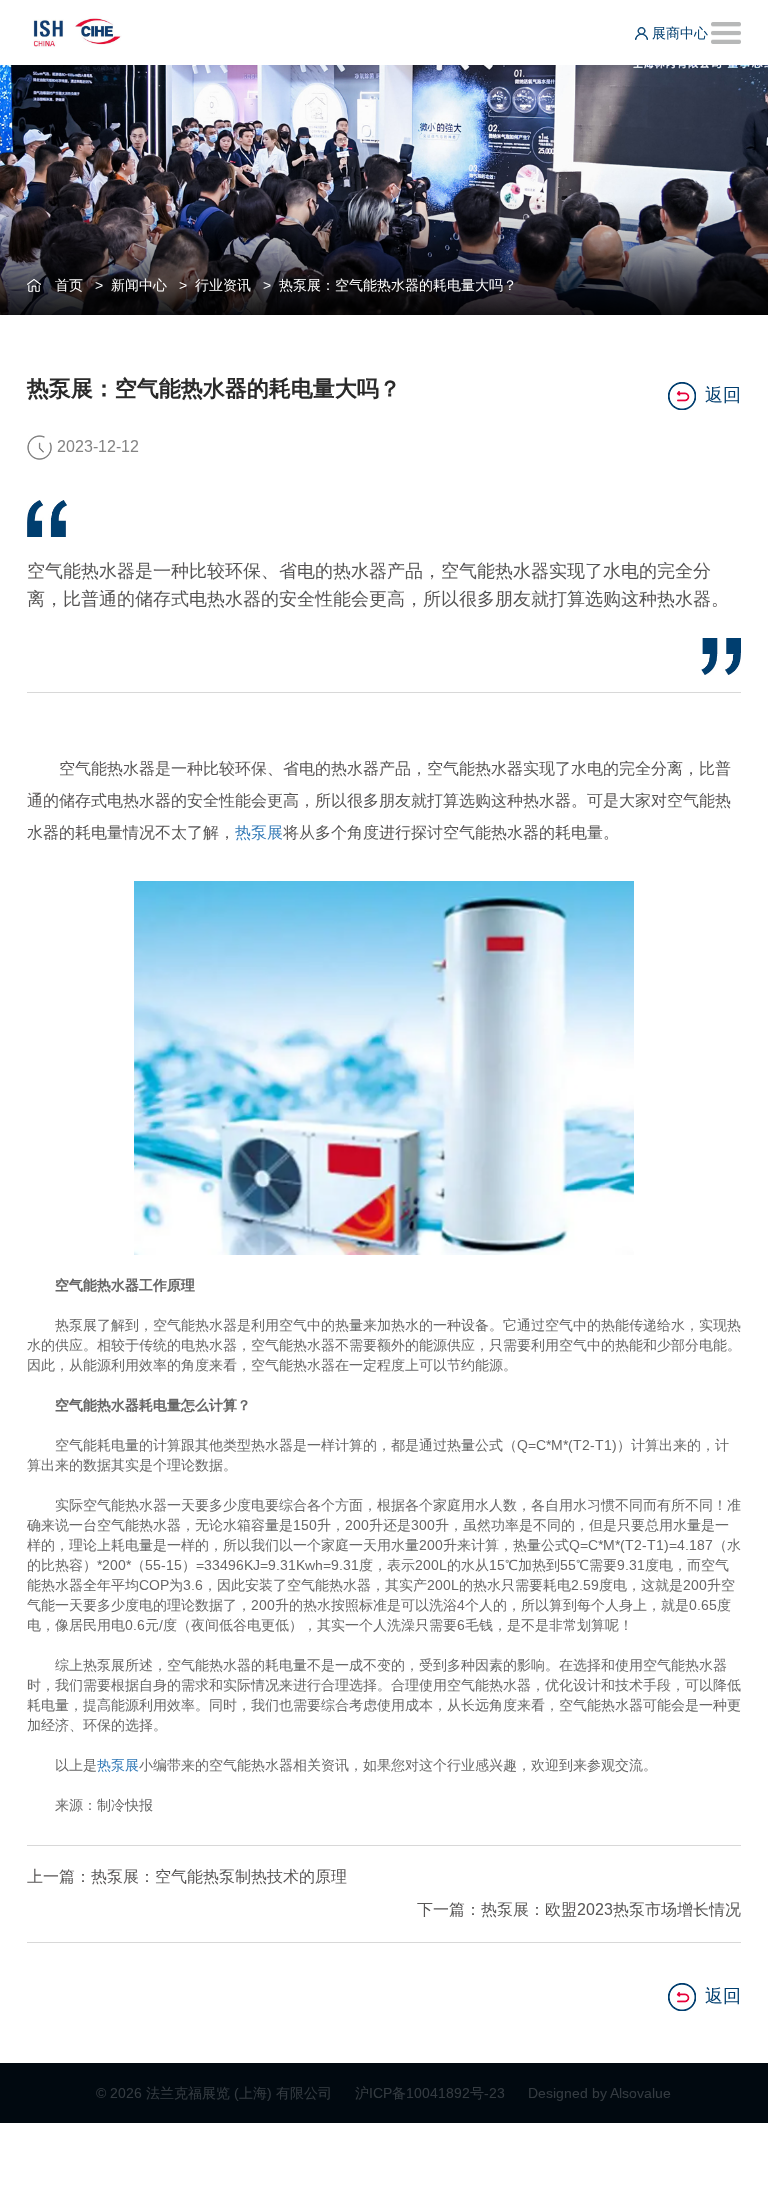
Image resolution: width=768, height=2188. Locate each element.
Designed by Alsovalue (599, 2093)
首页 (69, 285)
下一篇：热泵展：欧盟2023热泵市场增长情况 (579, 1909)
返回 (723, 395)
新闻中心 (139, 285)
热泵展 (259, 832)
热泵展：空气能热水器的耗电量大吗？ (398, 285)
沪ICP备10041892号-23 (432, 2093)
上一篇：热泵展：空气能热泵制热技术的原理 (187, 1876)
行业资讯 (223, 285)
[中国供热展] (77, 29)
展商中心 (678, 33)
